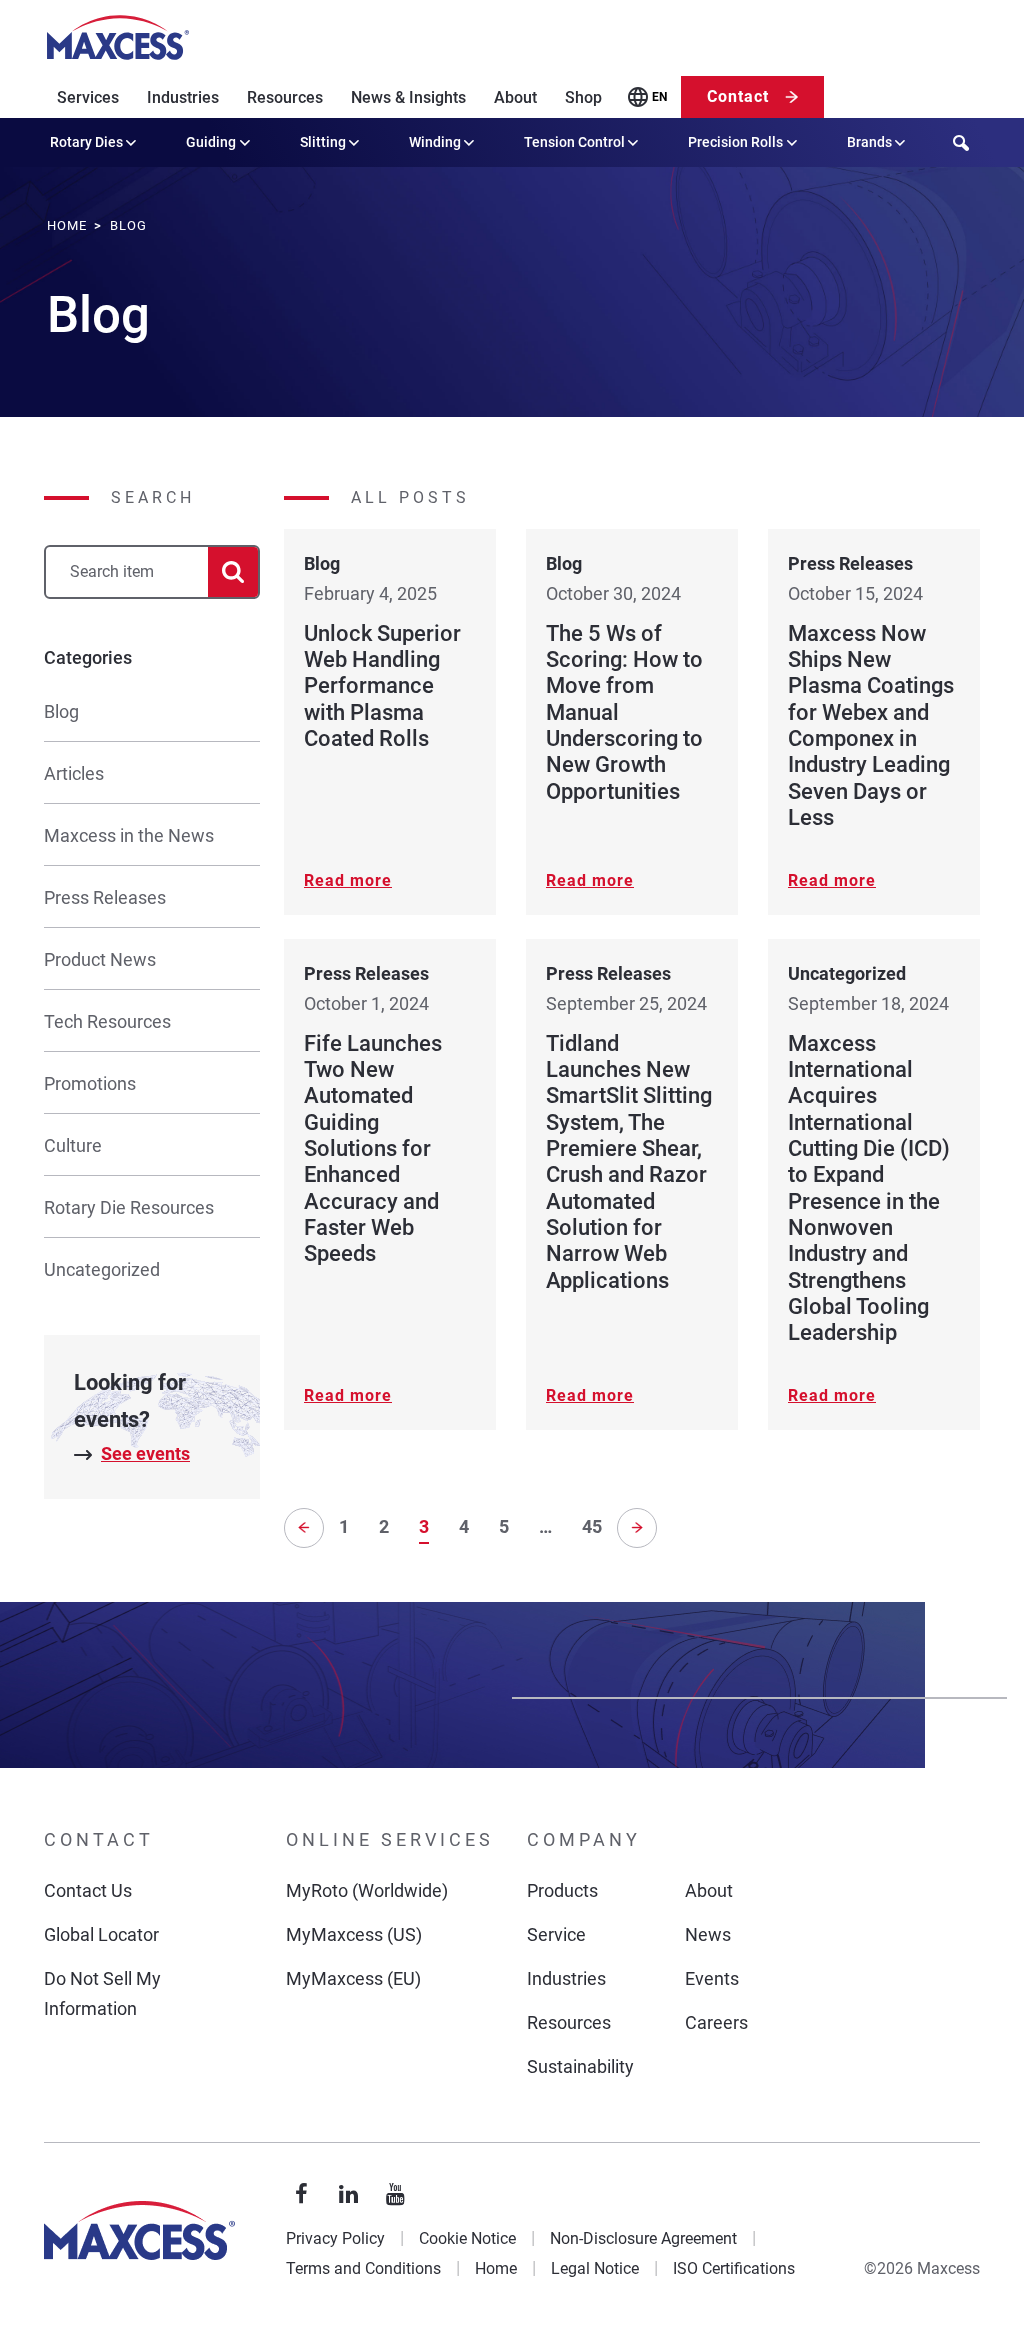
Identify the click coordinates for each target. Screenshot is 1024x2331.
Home (496, 2268)
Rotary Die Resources (129, 1207)
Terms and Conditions (363, 2268)
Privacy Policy (335, 2238)
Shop (583, 97)
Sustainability (580, 2066)
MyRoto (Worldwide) (367, 1890)
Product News (100, 959)
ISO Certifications (734, 2268)
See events (145, 1453)
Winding (435, 142)
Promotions (90, 1083)
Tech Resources (107, 1021)
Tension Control (574, 142)
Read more (348, 880)
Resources (285, 97)
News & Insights (408, 97)
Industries (183, 97)
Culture (73, 1145)
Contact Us (88, 1890)
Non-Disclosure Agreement (643, 2238)
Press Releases (105, 897)
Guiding (211, 142)
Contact (738, 96)
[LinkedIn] (349, 2195)
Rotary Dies (86, 142)
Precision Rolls (735, 142)
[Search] (233, 572)
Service (556, 1934)
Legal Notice (595, 2268)
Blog (61, 711)
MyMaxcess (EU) (353, 1978)
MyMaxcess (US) (354, 1934)
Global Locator (101, 1934)
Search (153, 497)
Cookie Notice (467, 2238)
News (708, 1934)
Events (712, 1978)
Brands (869, 142)
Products (562, 1890)
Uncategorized (102, 1269)
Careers (716, 2022)
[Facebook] (302, 2195)
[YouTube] (396, 2195)
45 (592, 1526)
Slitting (323, 142)
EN (659, 97)
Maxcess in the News (129, 835)
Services (88, 97)
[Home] (118, 38)
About (515, 97)
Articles (74, 773)
